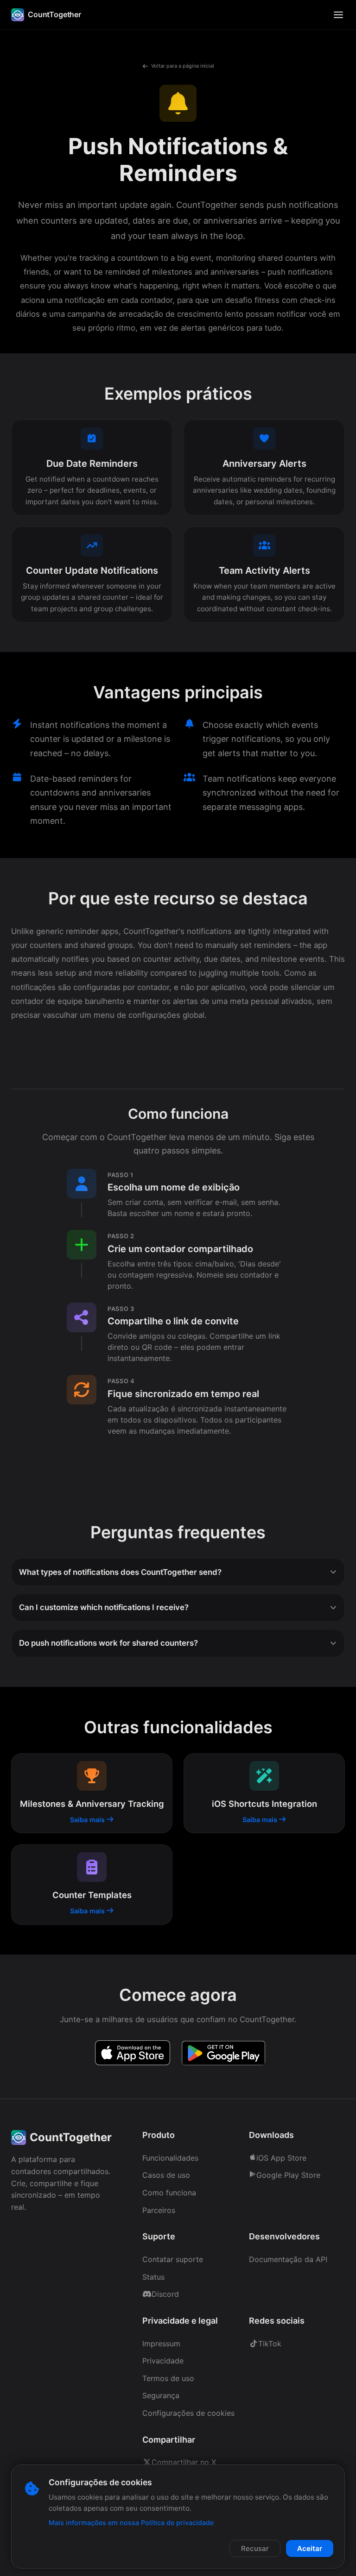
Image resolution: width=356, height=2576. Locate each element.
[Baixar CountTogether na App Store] (133, 2055)
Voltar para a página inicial (183, 66)
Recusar (255, 2548)
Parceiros (159, 2210)
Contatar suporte (173, 2259)
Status (153, 2277)
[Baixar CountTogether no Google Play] (223, 2055)
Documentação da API (288, 2259)
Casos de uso (166, 2175)
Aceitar (310, 2548)
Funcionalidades (170, 2158)
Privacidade (163, 2361)
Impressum (161, 2344)
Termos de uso (168, 2378)
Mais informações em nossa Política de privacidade (131, 2523)
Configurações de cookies (188, 2413)
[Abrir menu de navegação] (338, 15)
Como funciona (169, 2193)
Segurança (161, 2395)
